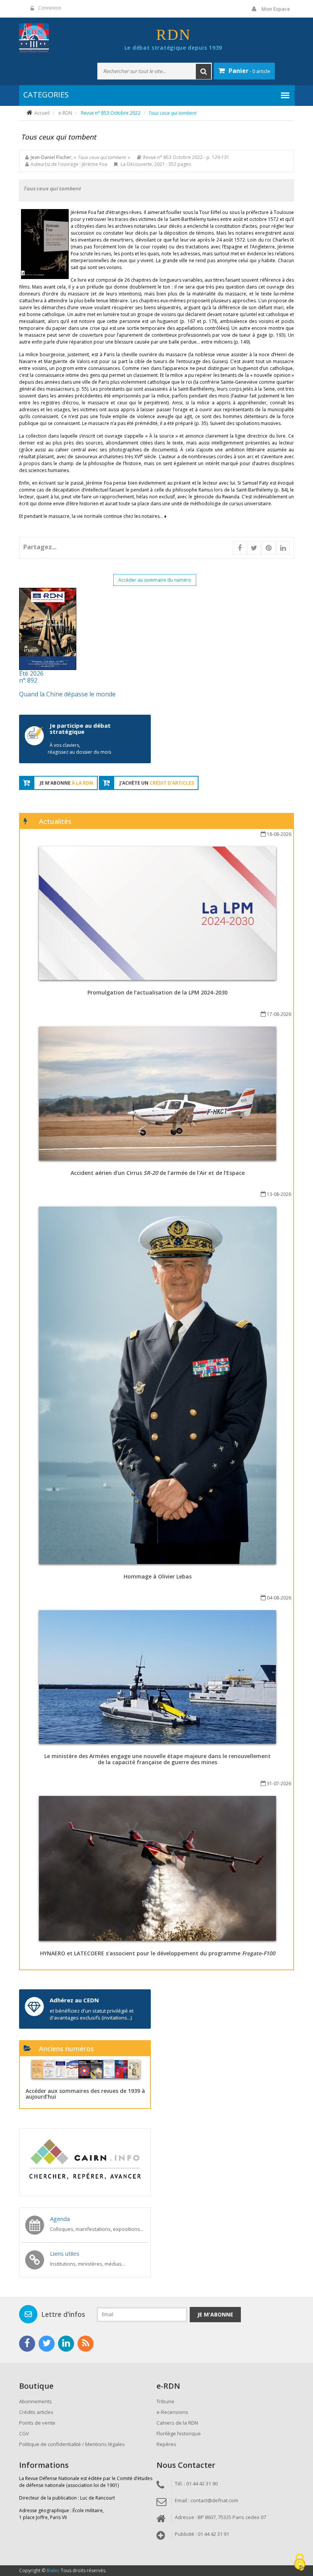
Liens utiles (65, 2253)
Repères (166, 2444)
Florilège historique (179, 2433)
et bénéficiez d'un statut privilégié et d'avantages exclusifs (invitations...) (92, 2014)
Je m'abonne (215, 2314)
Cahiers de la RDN (177, 2423)
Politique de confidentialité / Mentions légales (72, 2444)
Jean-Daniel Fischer (51, 157)
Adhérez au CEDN (74, 2000)
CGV (24, 2433)
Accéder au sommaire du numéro (155, 580)
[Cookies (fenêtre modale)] (300, 2563)
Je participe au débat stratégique (80, 729)
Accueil (42, 113)
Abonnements (35, 2401)
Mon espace (276, 9)
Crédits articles (36, 2412)
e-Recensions (172, 2412)
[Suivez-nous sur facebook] (27, 2344)
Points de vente (37, 2423)
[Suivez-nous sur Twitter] (47, 2344)
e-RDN (65, 113)
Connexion (50, 8)
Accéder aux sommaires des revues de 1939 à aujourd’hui (85, 2094)
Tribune (165, 2401)
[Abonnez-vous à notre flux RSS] (86, 2344)
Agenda (60, 2219)
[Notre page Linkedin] (66, 2344)
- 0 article (249, 71)
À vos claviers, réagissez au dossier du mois (79, 749)
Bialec (53, 2570)
